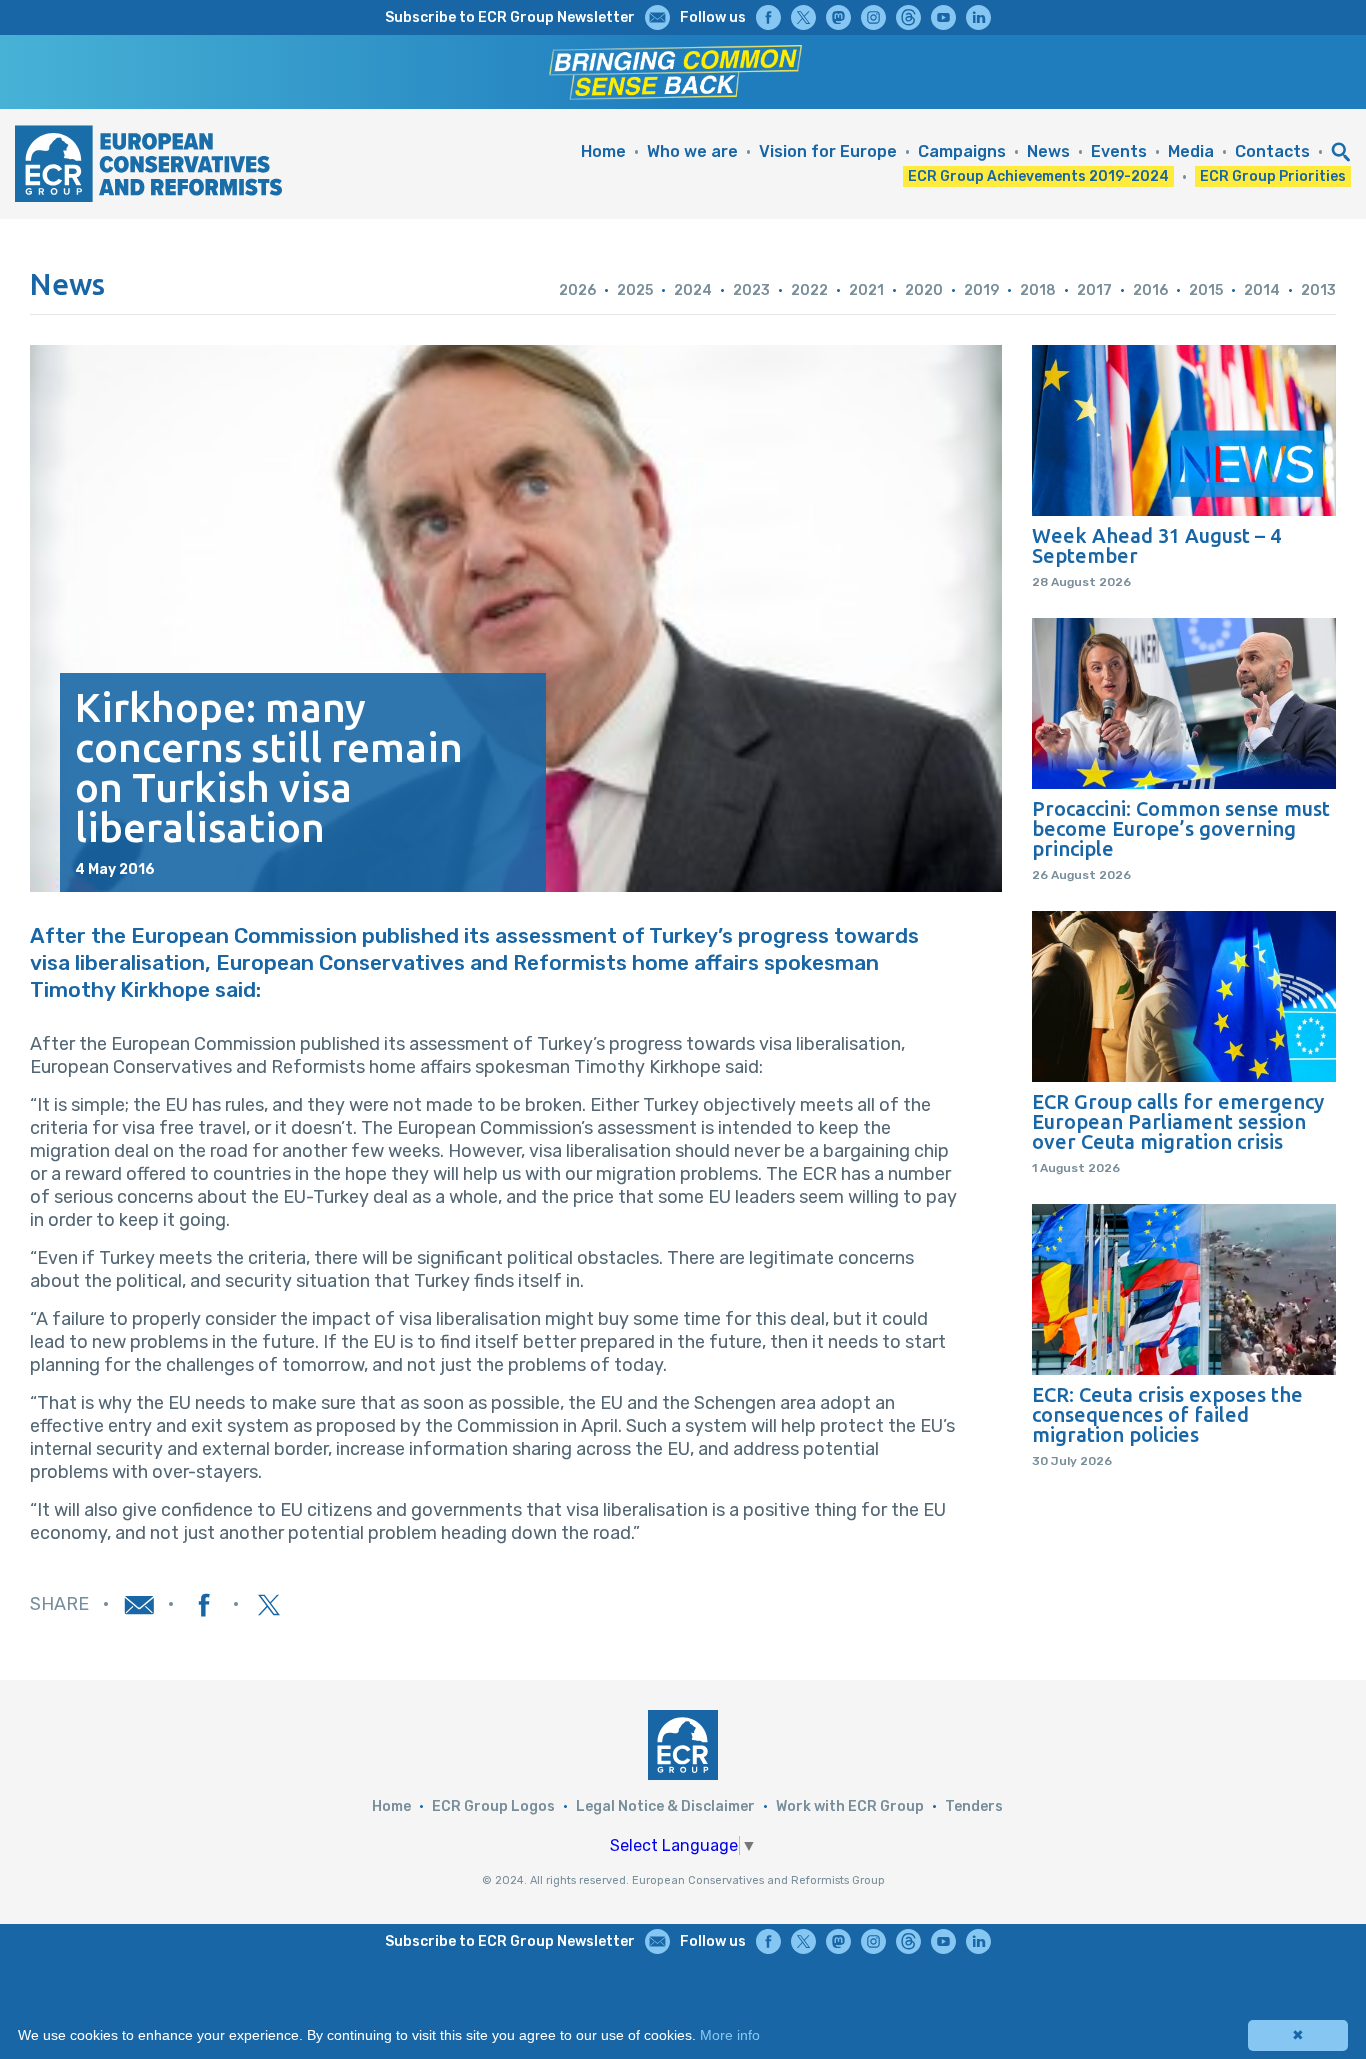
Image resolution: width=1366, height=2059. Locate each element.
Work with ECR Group (850, 1806)
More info (730, 2035)
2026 (577, 290)
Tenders (974, 1806)
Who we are (692, 151)
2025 (635, 290)
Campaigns (962, 151)
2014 (1262, 290)
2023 (751, 290)
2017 (1094, 290)
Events (1119, 151)
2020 (924, 290)
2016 (1150, 290)
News (1048, 151)
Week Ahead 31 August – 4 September (1156, 546)
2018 (1038, 290)
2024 (693, 290)
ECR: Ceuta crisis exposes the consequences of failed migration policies (1167, 1415)
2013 (1318, 290)
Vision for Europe (828, 151)
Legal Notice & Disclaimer (665, 1806)
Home (603, 151)
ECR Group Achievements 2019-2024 (1038, 176)
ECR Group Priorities (1273, 176)
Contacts (1272, 151)
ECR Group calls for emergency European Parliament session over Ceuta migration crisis (1178, 1122)
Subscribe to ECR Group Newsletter (510, 17)
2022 (809, 290)
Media (1191, 151)
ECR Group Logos (493, 1806)
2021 (866, 290)
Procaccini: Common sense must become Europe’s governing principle (1181, 829)
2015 (1206, 290)
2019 (981, 290)
